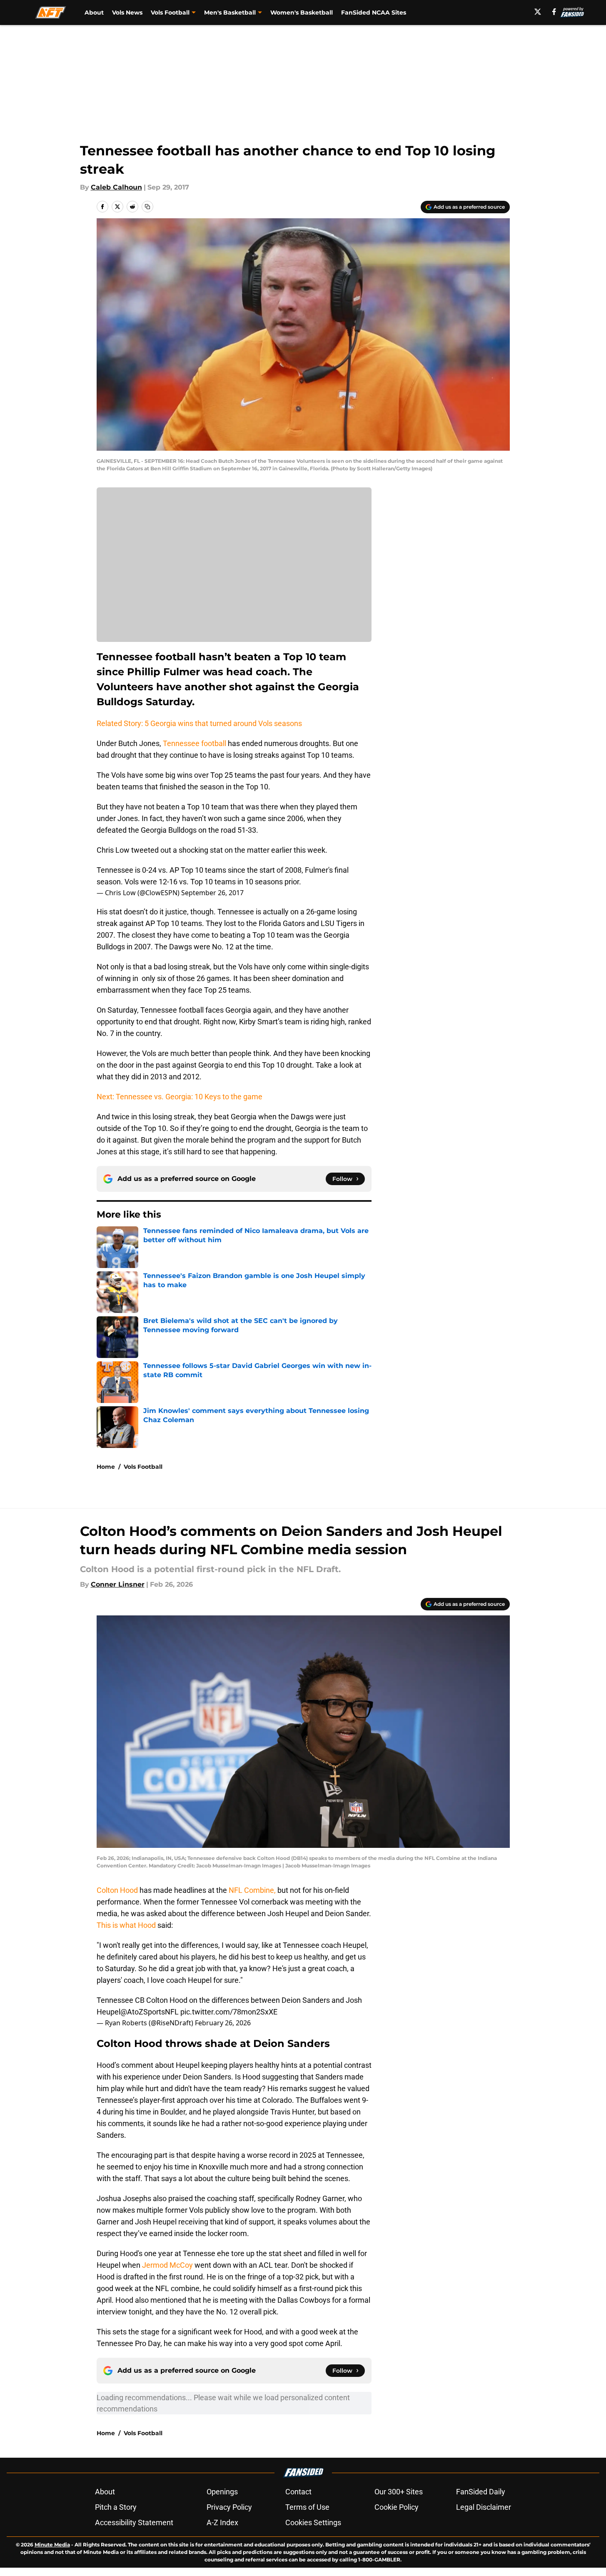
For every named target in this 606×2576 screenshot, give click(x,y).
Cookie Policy (397, 2507)
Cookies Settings (313, 2522)
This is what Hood (126, 1925)
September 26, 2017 (212, 893)
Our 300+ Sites (399, 2492)
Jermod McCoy (167, 2265)
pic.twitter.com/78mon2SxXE (229, 2012)
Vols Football (143, 1467)
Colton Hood (118, 1890)
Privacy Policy (229, 2507)
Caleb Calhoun (116, 187)
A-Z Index (222, 2522)
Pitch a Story (116, 2507)
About (94, 12)
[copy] (147, 207)
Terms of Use (307, 2507)
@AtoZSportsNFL (150, 2012)
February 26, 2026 (223, 2023)
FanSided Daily (481, 2492)
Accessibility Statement (134, 2522)
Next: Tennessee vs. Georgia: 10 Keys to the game (180, 1097)
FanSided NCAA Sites (374, 12)
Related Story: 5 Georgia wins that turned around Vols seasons (199, 723)
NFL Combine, (251, 1890)
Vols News (127, 12)
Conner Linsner (118, 1584)
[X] (538, 12)
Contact (298, 2492)
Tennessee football (195, 743)
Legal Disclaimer (484, 2507)
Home (106, 1467)
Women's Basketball (302, 12)
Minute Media (52, 2545)
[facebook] (554, 12)
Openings (222, 2492)
